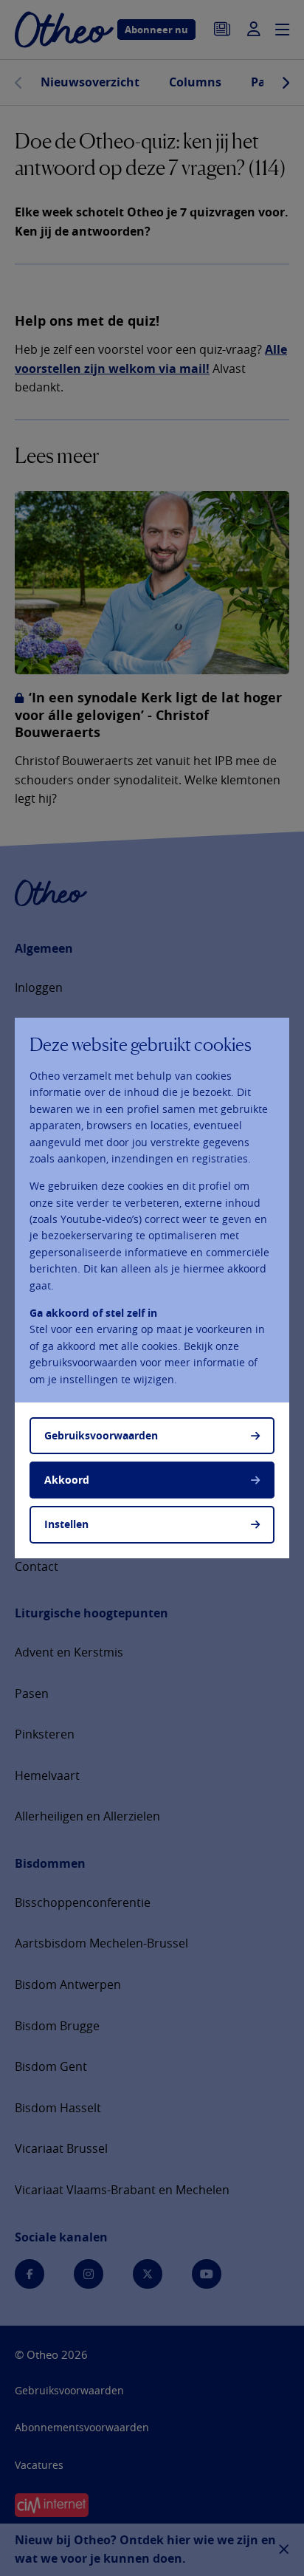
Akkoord (67, 1480)
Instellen (66, 1524)
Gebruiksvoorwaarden (101, 1435)
